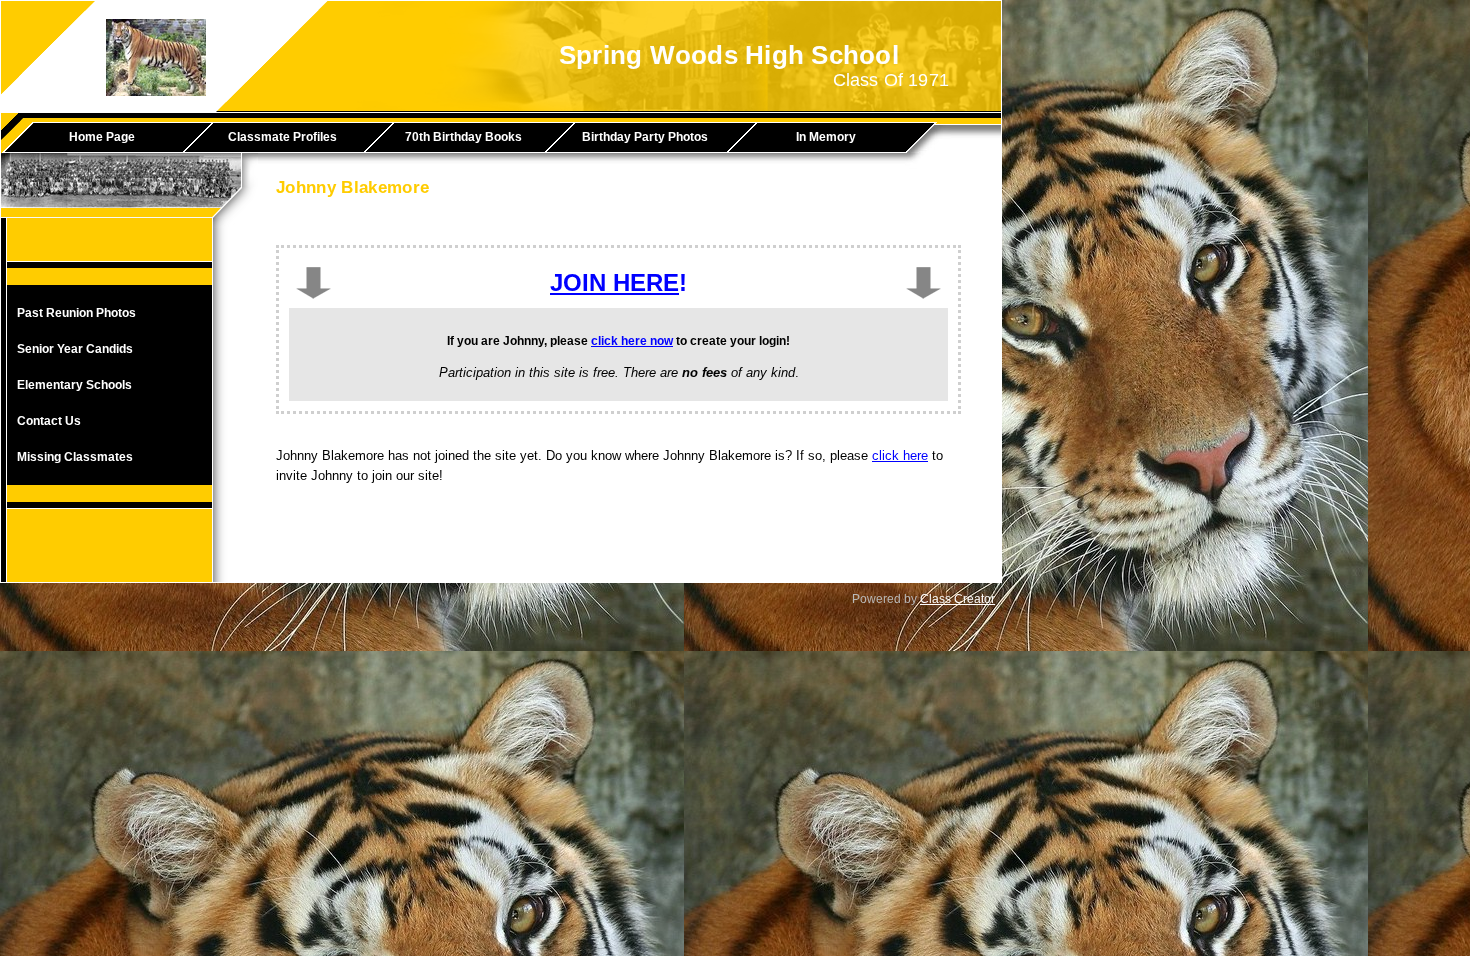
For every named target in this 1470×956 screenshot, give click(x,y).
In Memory (826, 137)
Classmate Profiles (282, 137)
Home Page (102, 137)
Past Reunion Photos (76, 313)
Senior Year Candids (75, 349)
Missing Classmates (75, 457)
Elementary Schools (74, 385)
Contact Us (49, 421)
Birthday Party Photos (645, 137)
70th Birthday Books (463, 137)
